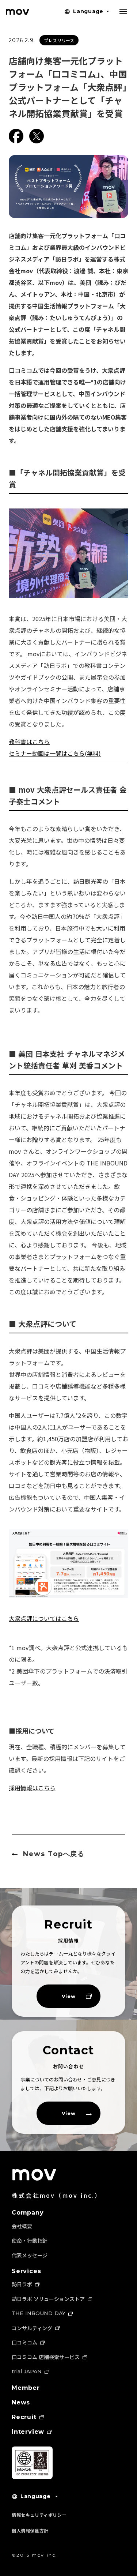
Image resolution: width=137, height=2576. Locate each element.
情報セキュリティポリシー (39, 2515)
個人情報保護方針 (30, 2530)
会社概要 (22, 2226)
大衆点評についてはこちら (44, 1618)
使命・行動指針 (30, 2241)
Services (26, 2271)
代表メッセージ (30, 2255)
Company (28, 2213)
